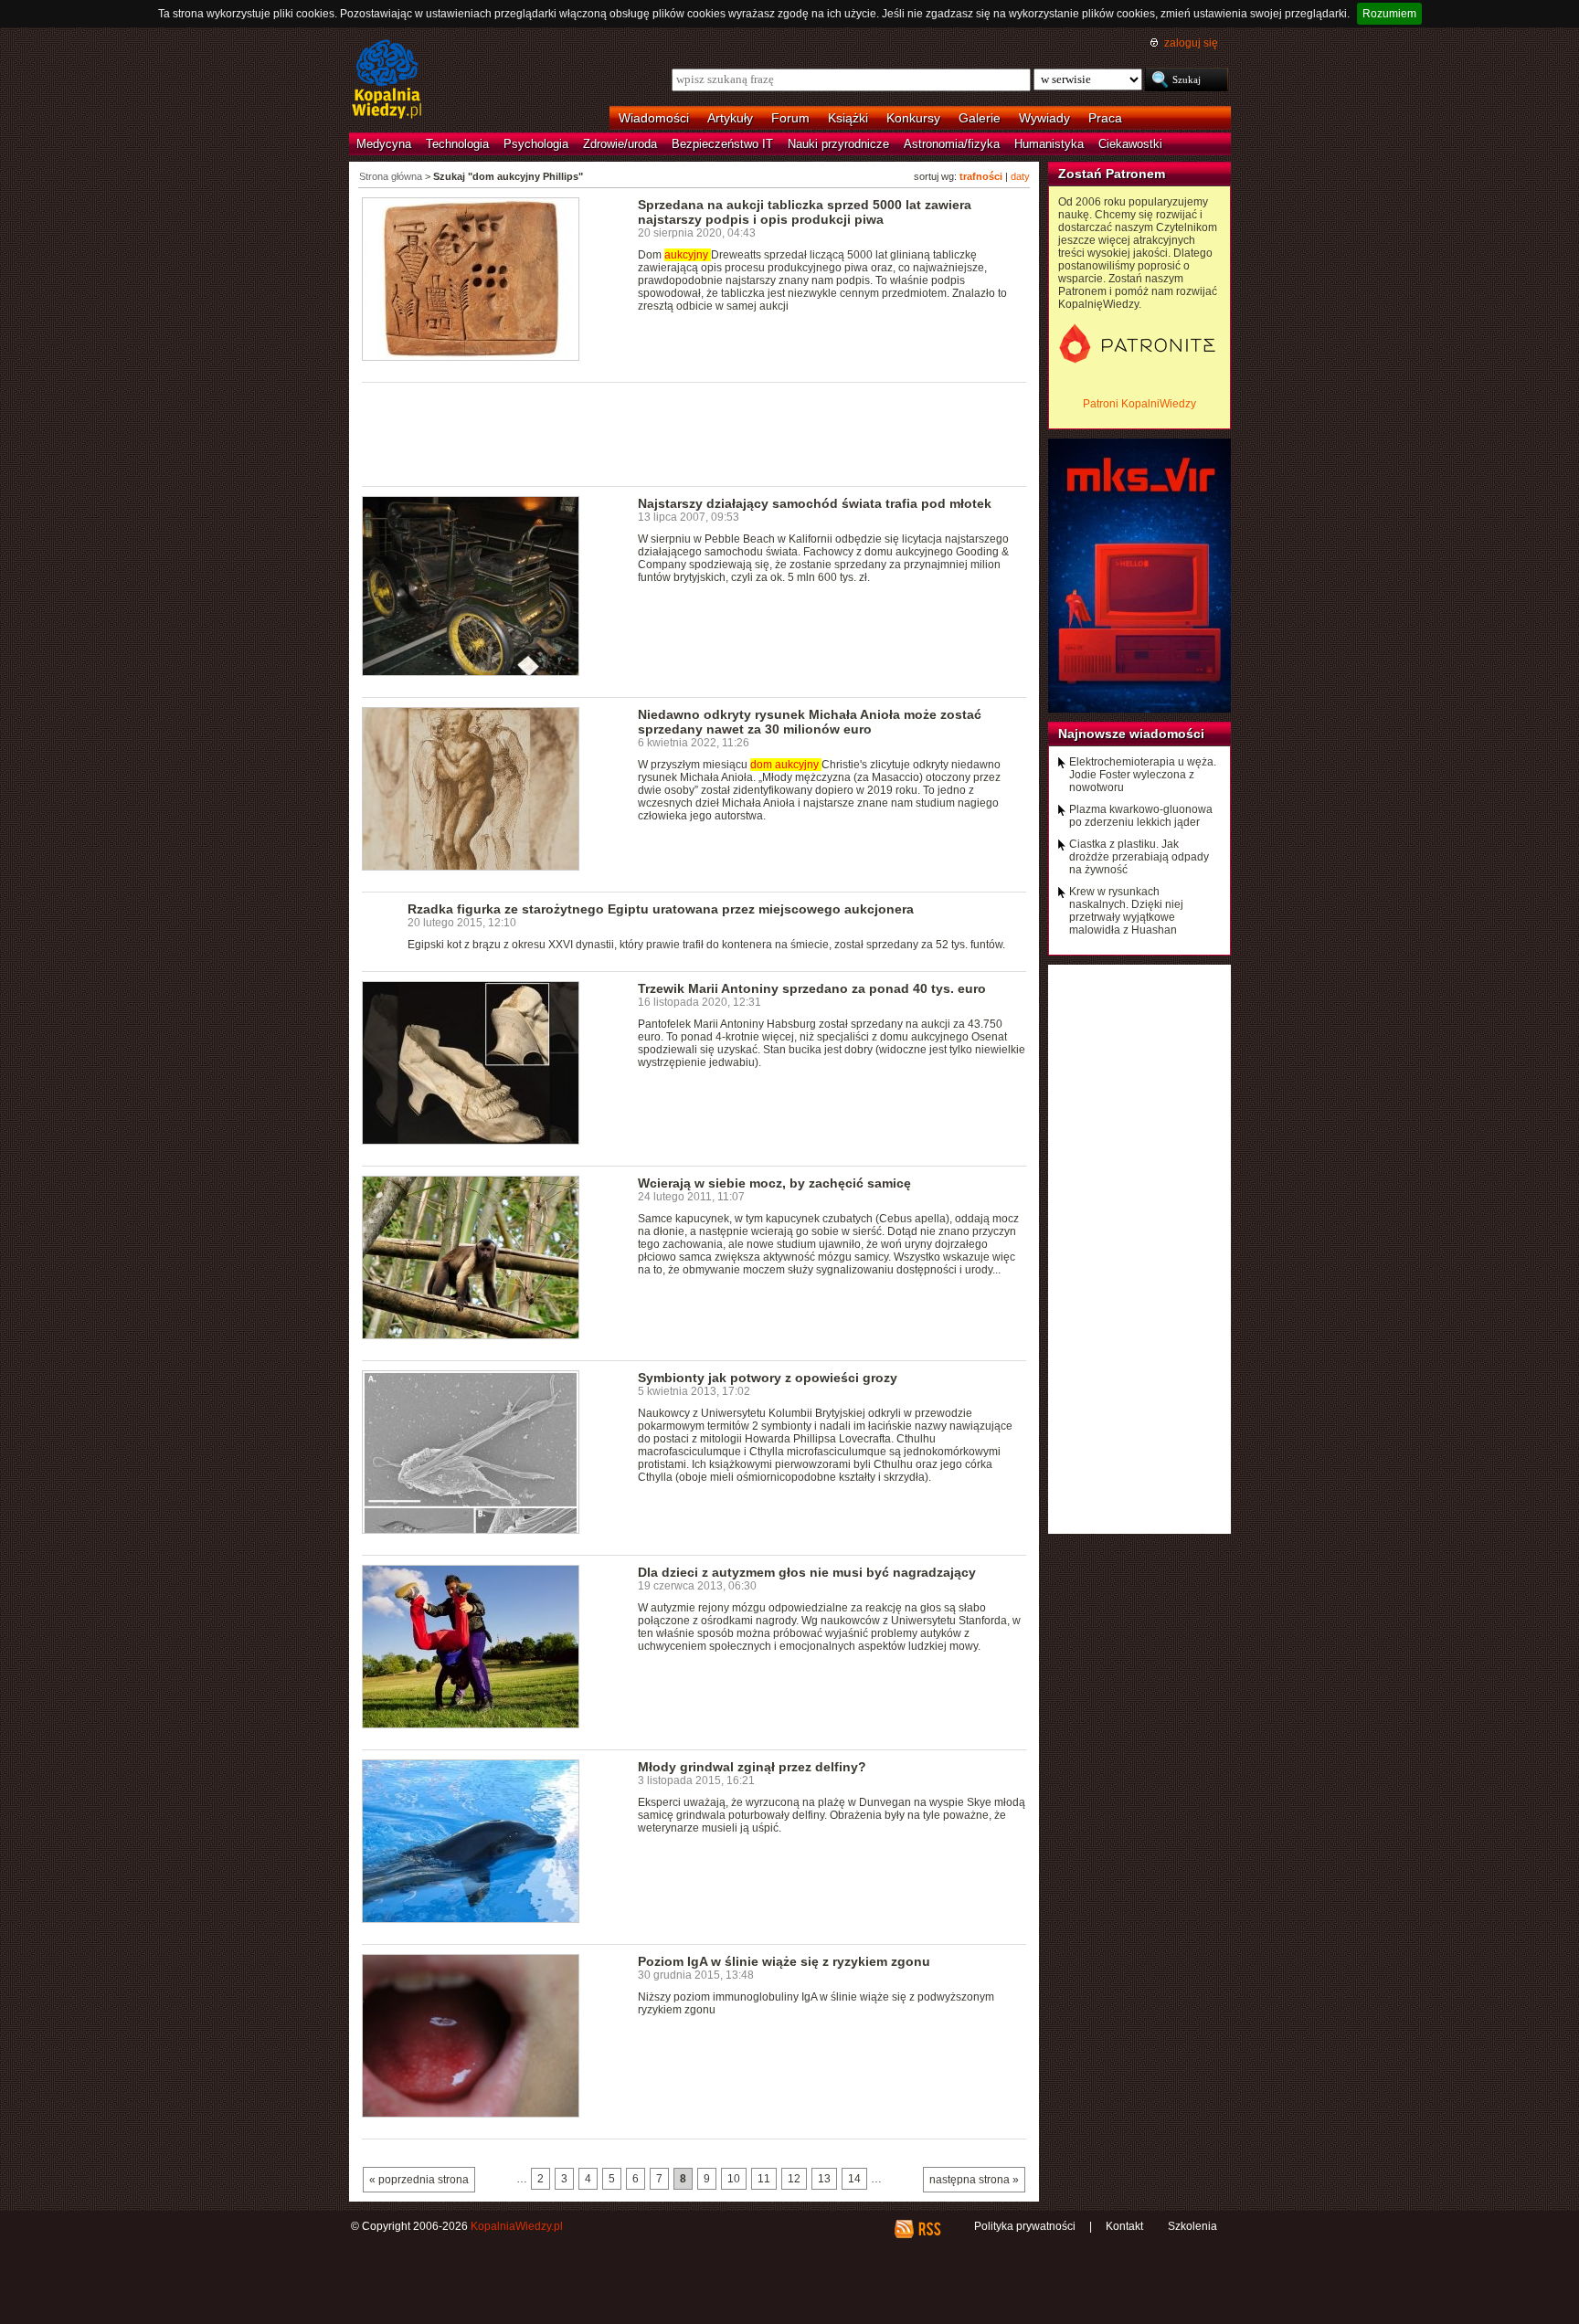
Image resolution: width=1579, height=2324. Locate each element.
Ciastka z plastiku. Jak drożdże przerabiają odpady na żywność (1139, 857)
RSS (929, 2229)
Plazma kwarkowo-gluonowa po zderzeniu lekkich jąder (1141, 816)
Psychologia (536, 144)
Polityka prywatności (1025, 2226)
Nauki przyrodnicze (838, 144)
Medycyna (384, 144)
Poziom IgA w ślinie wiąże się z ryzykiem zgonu (784, 1961)
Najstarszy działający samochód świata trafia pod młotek (815, 503)
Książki (848, 118)
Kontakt (1124, 2226)
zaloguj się (1191, 43)
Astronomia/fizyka (952, 144)
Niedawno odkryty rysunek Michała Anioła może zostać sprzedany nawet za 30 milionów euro (810, 722)
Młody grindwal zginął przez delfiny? (752, 1767)
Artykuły (730, 118)
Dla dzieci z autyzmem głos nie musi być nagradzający (807, 1572)
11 (764, 2179)
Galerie (980, 118)
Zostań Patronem (1112, 174)
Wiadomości (654, 118)
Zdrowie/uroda (620, 144)
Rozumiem (1389, 14)
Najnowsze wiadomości (1131, 734)
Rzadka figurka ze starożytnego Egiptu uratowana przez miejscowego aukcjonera (661, 909)
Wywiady (1044, 118)
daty (1020, 176)
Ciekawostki (1130, 144)
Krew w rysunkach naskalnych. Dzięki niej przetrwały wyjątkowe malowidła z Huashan (1126, 911)
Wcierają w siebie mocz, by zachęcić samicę (774, 1183)
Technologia (457, 144)
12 (794, 2179)
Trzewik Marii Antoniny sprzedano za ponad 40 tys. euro (812, 988)
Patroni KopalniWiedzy (1139, 404)
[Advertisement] (694, 433)
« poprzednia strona (419, 2180)
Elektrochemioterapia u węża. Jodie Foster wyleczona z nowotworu (1143, 775)
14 (854, 2179)
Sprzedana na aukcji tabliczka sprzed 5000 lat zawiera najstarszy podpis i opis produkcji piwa (805, 212)
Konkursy (913, 118)
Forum (790, 118)
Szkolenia (1192, 2226)
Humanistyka (1049, 144)
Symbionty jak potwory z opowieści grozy (768, 1378)
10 (734, 2179)
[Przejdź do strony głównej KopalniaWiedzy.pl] (387, 80)
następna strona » (974, 2180)
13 (824, 2179)
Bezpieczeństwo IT (722, 144)
